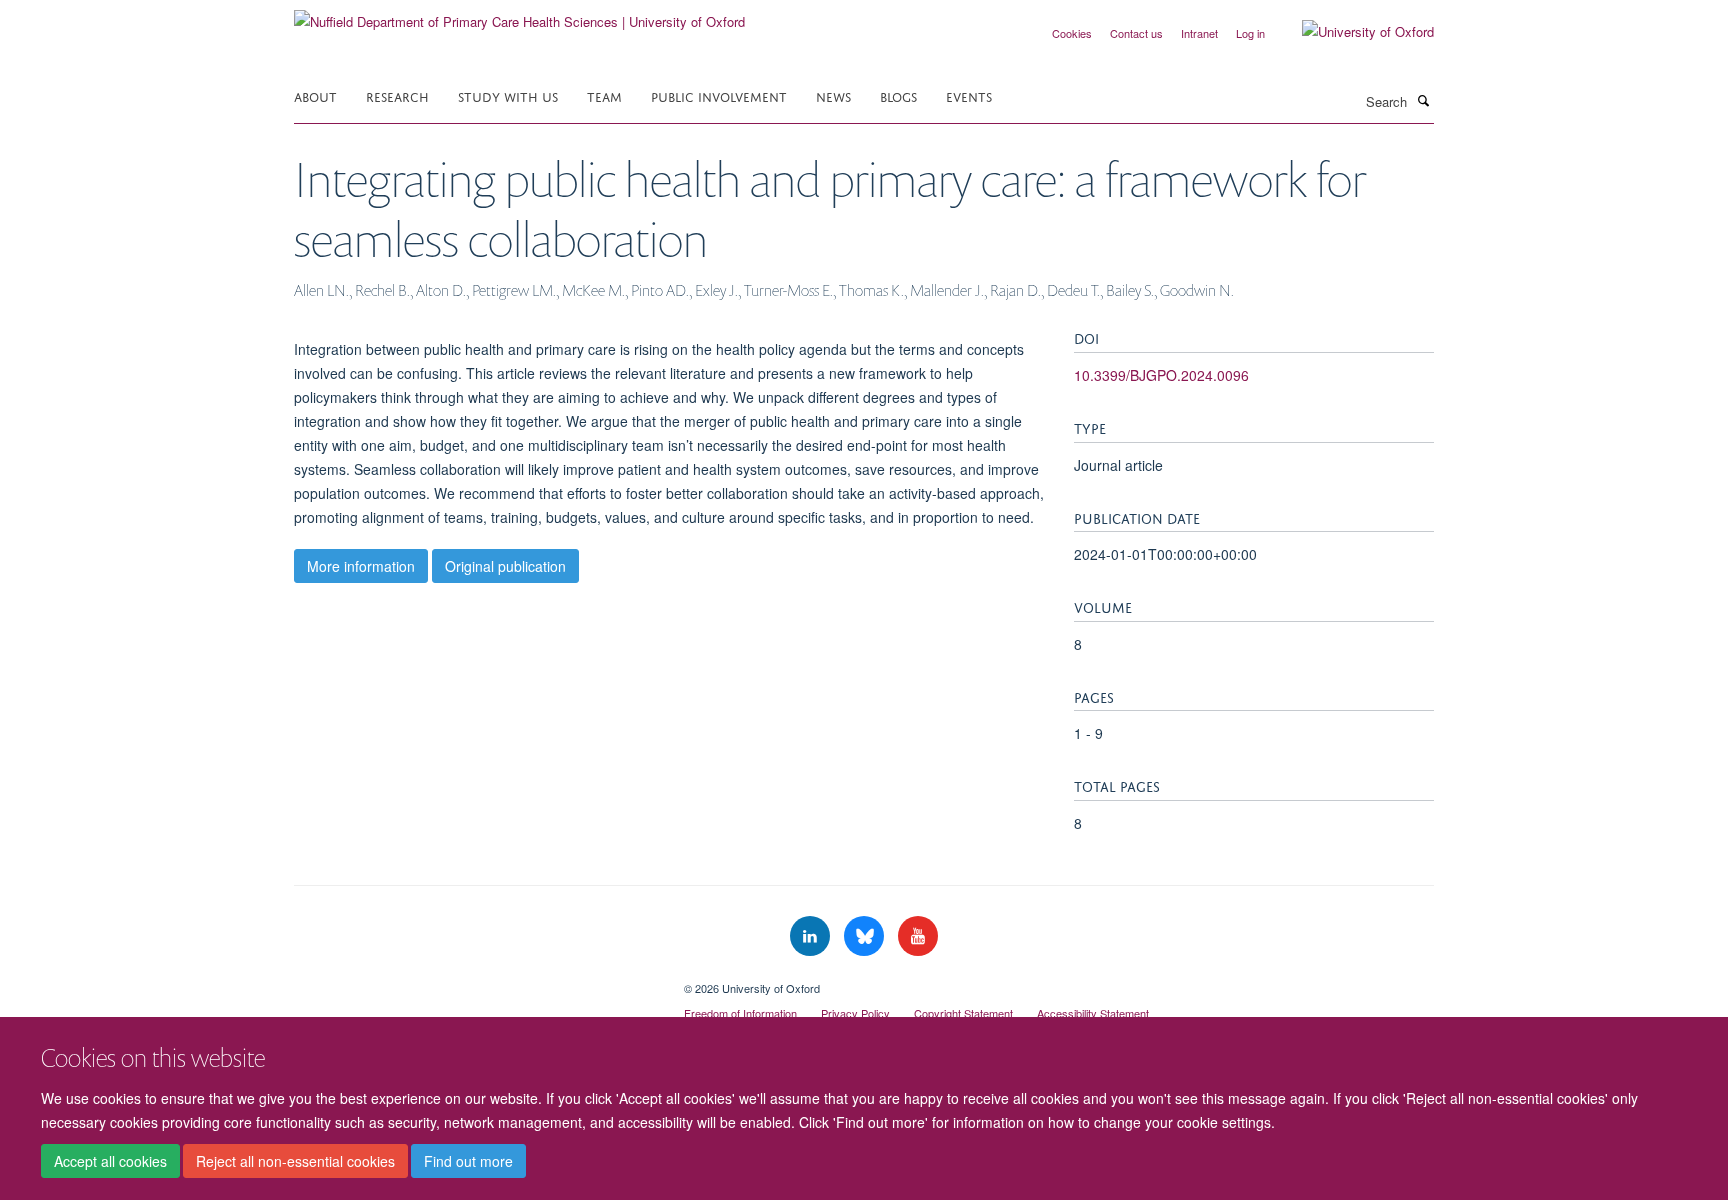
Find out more (468, 1161)
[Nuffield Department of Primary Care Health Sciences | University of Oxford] (519, 14)
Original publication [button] (505, 566)
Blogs (898, 95)
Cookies (1072, 33)
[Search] (1423, 100)
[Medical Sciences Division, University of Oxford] (474, 981)
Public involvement (719, 95)
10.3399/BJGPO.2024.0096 (1161, 375)
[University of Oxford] (1353, 32)
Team (604, 95)
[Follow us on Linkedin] (812, 936)
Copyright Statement (963, 1013)
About (315, 95)
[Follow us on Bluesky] (866, 936)
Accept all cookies (110, 1161)
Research (397, 95)
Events (969, 95)
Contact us (1136, 33)
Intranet (1199, 33)
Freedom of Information (740, 1013)
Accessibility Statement (1093, 1013)
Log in (1250, 33)
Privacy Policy (855, 1013)
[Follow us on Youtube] (918, 936)
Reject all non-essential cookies (295, 1161)
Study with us (508, 95)
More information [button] (361, 566)
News (833, 95)
